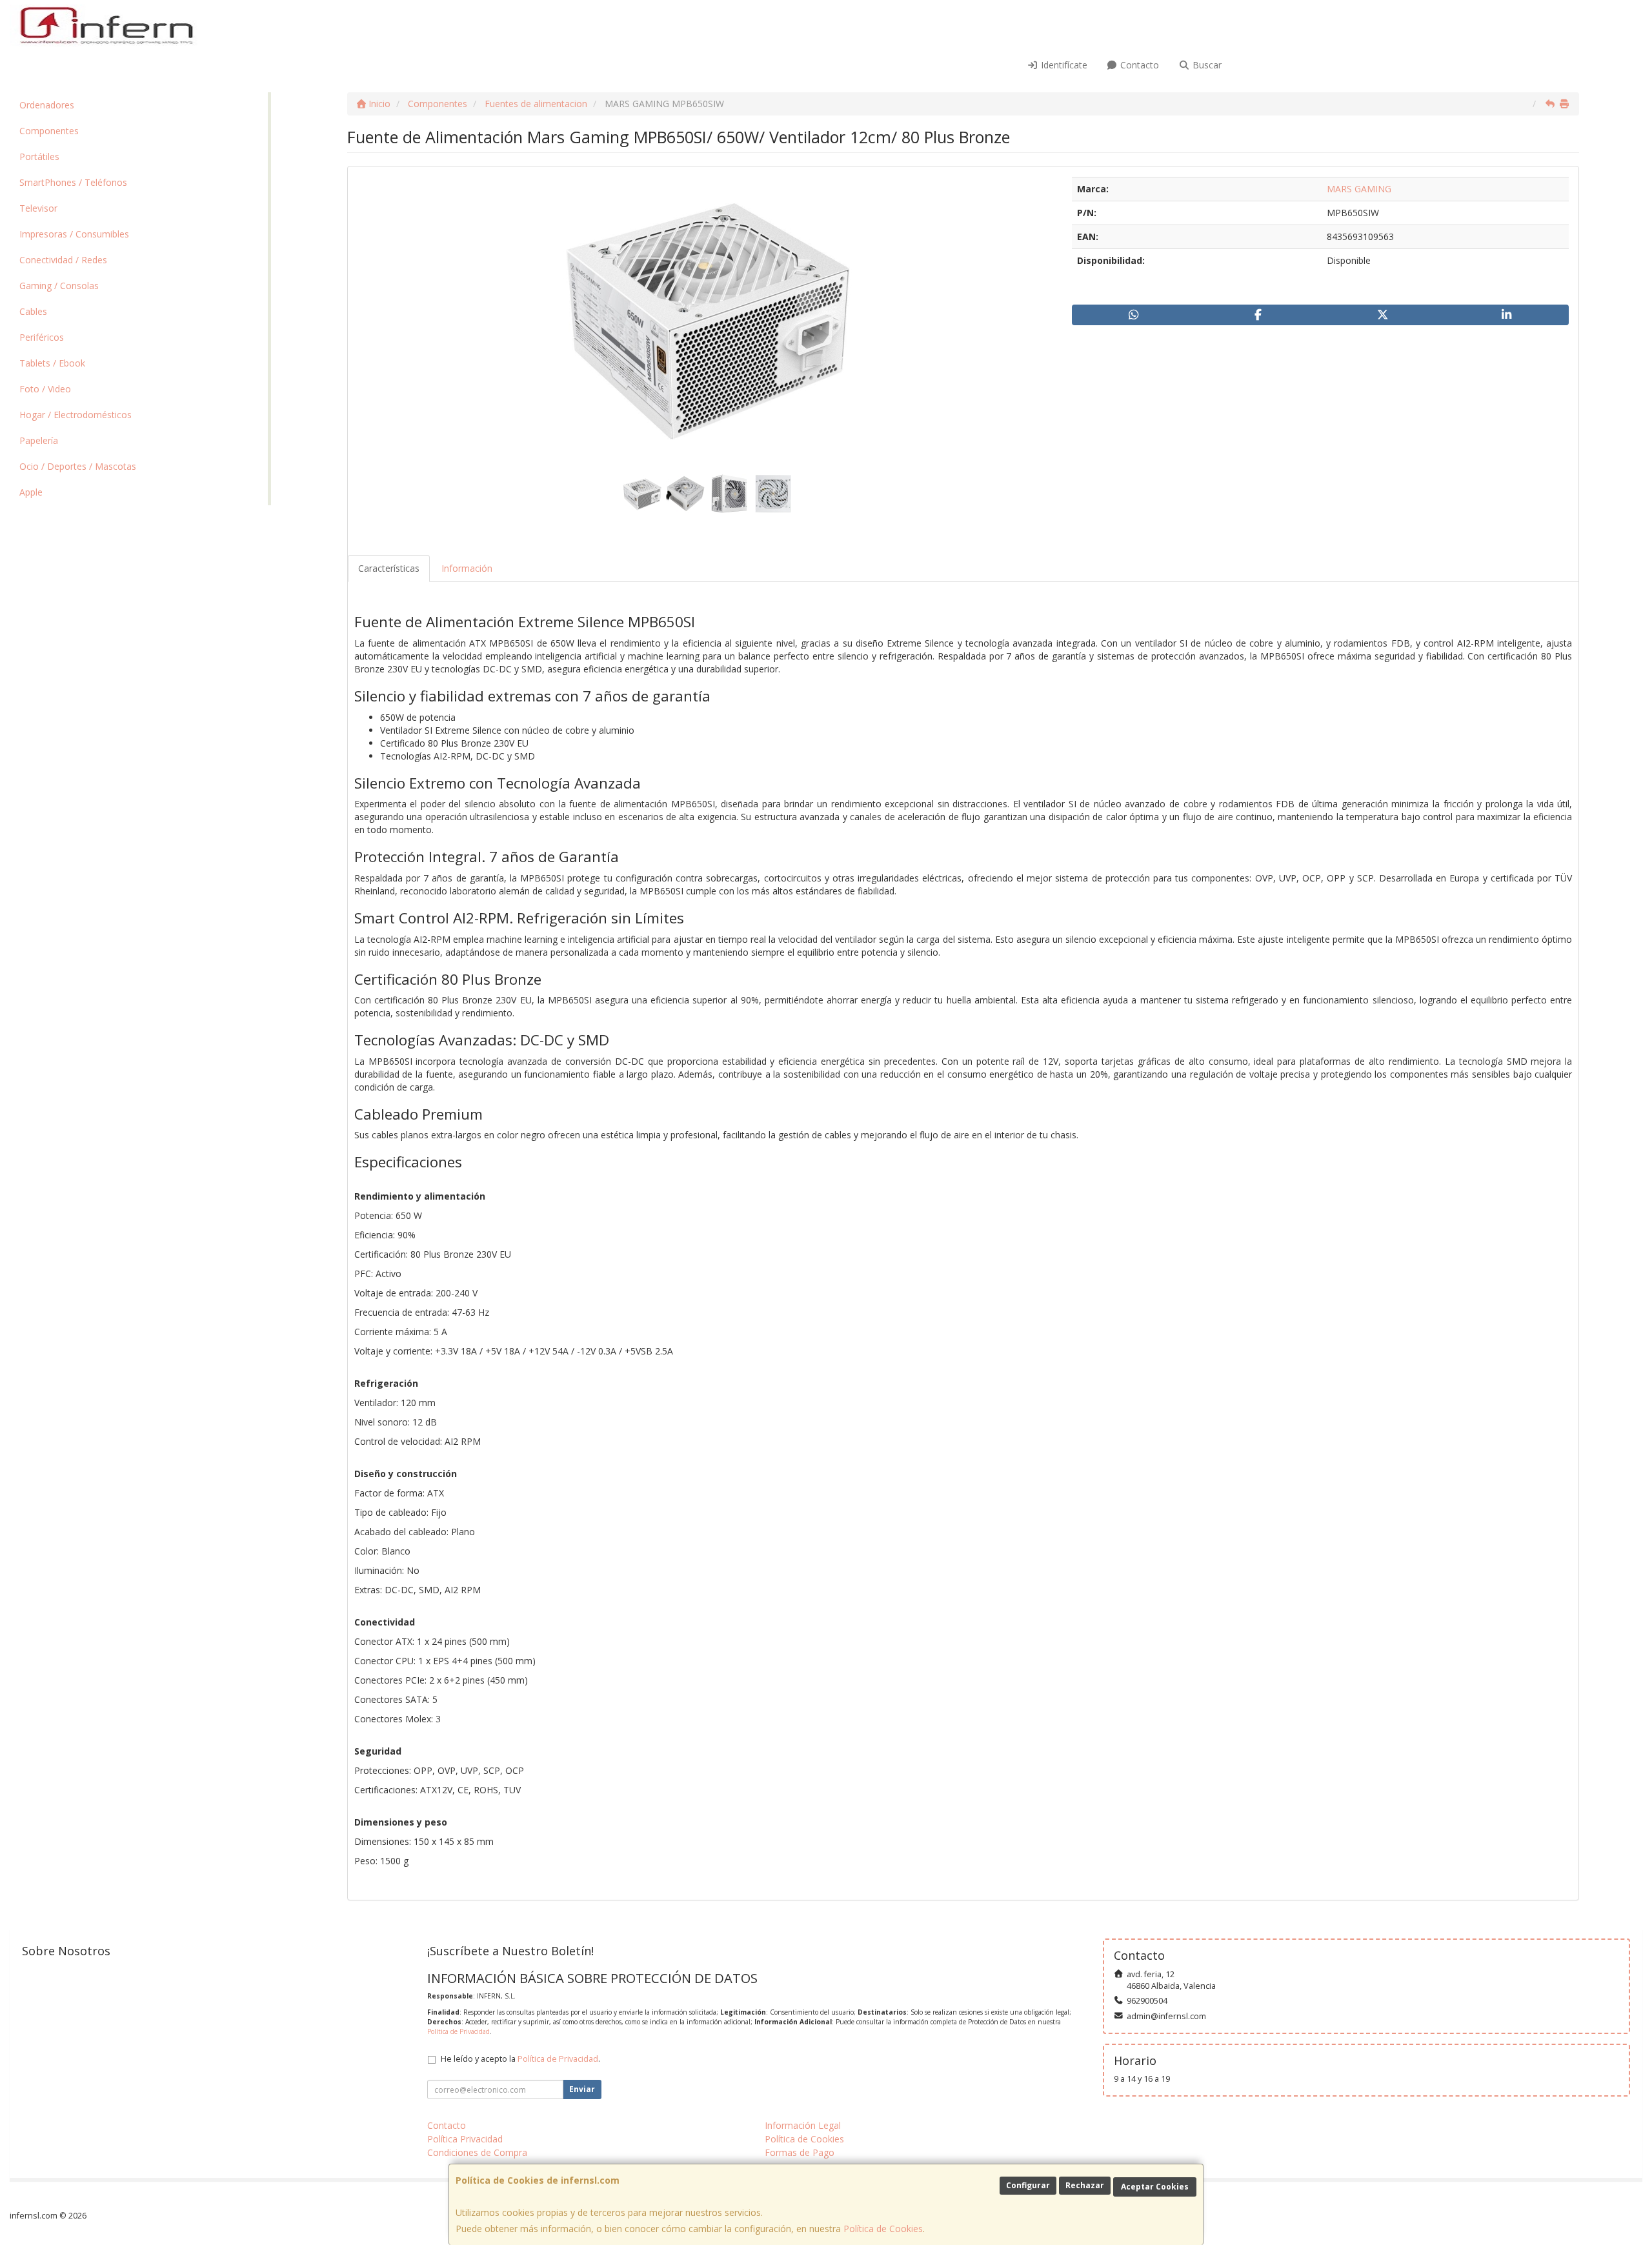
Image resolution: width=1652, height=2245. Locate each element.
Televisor (38, 208)
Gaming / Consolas (59, 286)
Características (389, 568)
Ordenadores (47, 105)
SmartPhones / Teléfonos (73, 182)
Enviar (582, 2089)
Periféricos (42, 337)
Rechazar (1085, 2185)
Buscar (1206, 65)
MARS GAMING (1359, 189)
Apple (31, 492)
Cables (33, 311)
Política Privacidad (465, 2139)
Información (467, 568)
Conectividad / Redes (63, 260)
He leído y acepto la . (520, 2059)
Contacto (1138, 65)
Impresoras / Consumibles (74, 234)
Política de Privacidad (458, 2031)
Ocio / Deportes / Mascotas (78, 466)
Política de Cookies (883, 2229)
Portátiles (39, 156)
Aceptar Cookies (1155, 2187)
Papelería (39, 440)
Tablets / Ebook (52, 363)
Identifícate (1063, 65)
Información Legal (803, 2125)
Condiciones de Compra (477, 2152)
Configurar (1028, 2185)
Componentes (49, 131)
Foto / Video (45, 389)
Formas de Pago (800, 2152)
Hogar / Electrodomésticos (76, 415)
